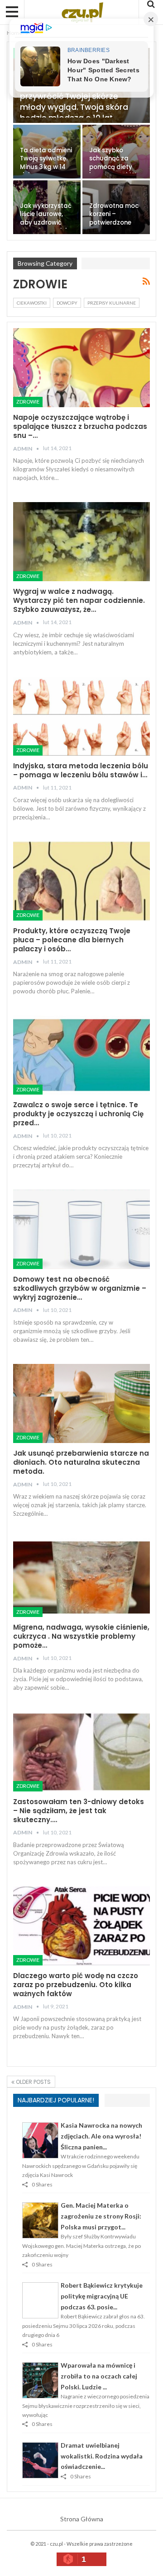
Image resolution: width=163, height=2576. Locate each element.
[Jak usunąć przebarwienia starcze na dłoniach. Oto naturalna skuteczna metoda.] (81, 1403)
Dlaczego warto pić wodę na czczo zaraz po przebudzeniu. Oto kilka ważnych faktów (76, 1985)
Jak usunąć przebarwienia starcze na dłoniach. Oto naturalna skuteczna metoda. (81, 1462)
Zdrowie (28, 402)
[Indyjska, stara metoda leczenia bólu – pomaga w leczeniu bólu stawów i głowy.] (81, 716)
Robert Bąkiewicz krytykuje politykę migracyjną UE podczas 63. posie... (102, 2296)
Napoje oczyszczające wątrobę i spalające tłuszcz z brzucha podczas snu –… (80, 426)
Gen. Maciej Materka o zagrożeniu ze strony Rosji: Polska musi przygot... (101, 2216)
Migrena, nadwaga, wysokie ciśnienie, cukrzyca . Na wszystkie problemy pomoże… (81, 1636)
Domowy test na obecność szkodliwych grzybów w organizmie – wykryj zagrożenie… (80, 1288)
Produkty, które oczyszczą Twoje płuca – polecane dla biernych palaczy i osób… (72, 940)
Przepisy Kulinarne (112, 303)
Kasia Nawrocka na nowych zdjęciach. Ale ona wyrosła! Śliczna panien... (101, 2136)
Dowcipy (67, 303)
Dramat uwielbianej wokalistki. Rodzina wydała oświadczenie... (102, 2456)
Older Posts (33, 2082)
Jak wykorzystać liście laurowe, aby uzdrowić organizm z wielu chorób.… (46, 223)
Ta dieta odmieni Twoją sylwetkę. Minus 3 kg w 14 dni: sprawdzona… (46, 167)
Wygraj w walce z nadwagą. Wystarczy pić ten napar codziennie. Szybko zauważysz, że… (79, 600)
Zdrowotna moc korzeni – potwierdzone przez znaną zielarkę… (114, 223)
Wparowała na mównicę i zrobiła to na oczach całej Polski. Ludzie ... (99, 2376)
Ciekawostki (32, 303)
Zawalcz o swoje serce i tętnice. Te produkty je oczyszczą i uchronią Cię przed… (78, 1114)
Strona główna (82, 2519)
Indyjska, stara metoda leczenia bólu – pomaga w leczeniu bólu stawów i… (81, 770)
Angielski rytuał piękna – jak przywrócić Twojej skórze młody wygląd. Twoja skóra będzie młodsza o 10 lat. (74, 102)
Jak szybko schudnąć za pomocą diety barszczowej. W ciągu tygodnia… (115, 167)
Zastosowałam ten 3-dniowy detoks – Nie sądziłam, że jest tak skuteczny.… (79, 1811)
